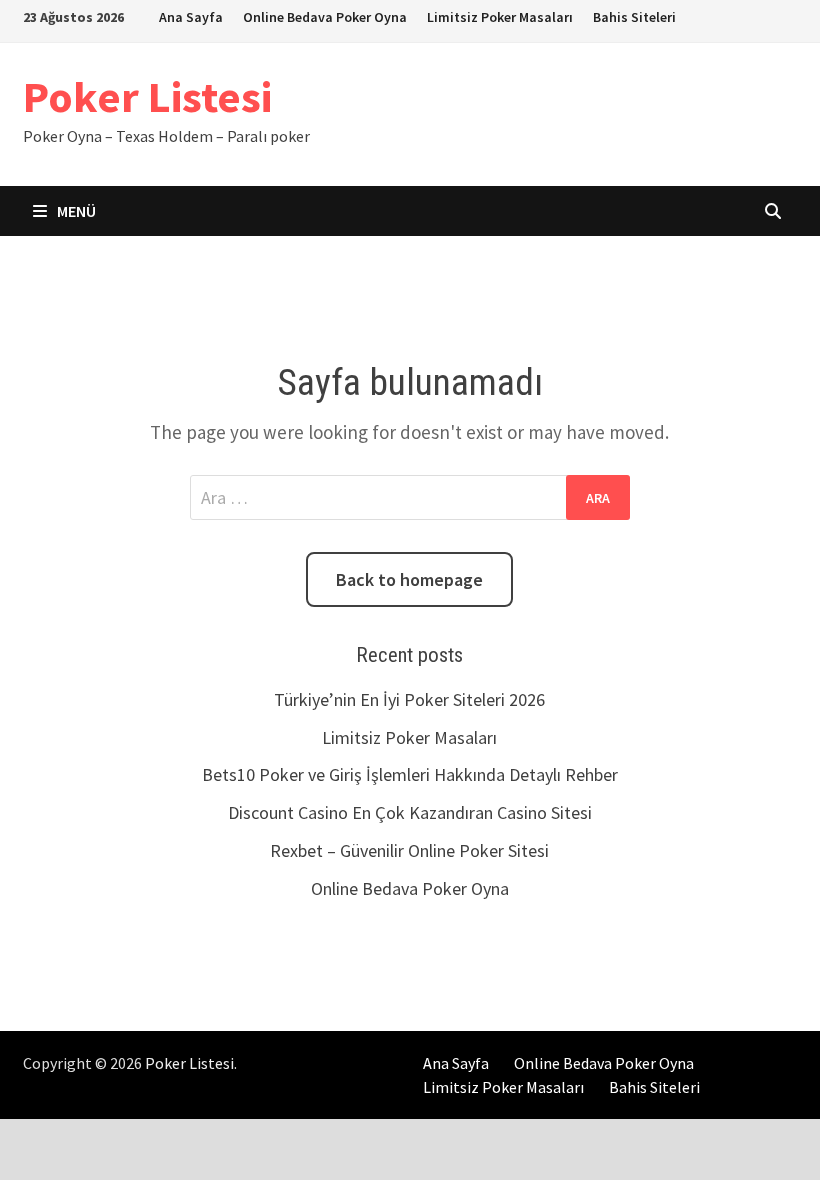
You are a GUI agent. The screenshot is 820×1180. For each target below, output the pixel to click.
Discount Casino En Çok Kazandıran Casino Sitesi (410, 812)
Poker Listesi (147, 96)
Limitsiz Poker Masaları (500, 17)
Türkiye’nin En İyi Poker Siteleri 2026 (409, 699)
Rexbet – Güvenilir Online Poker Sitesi (409, 850)
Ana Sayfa (191, 17)
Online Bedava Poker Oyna (325, 17)
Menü (75, 211)
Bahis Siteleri (634, 17)
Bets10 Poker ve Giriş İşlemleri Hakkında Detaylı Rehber (410, 774)
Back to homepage (409, 579)
